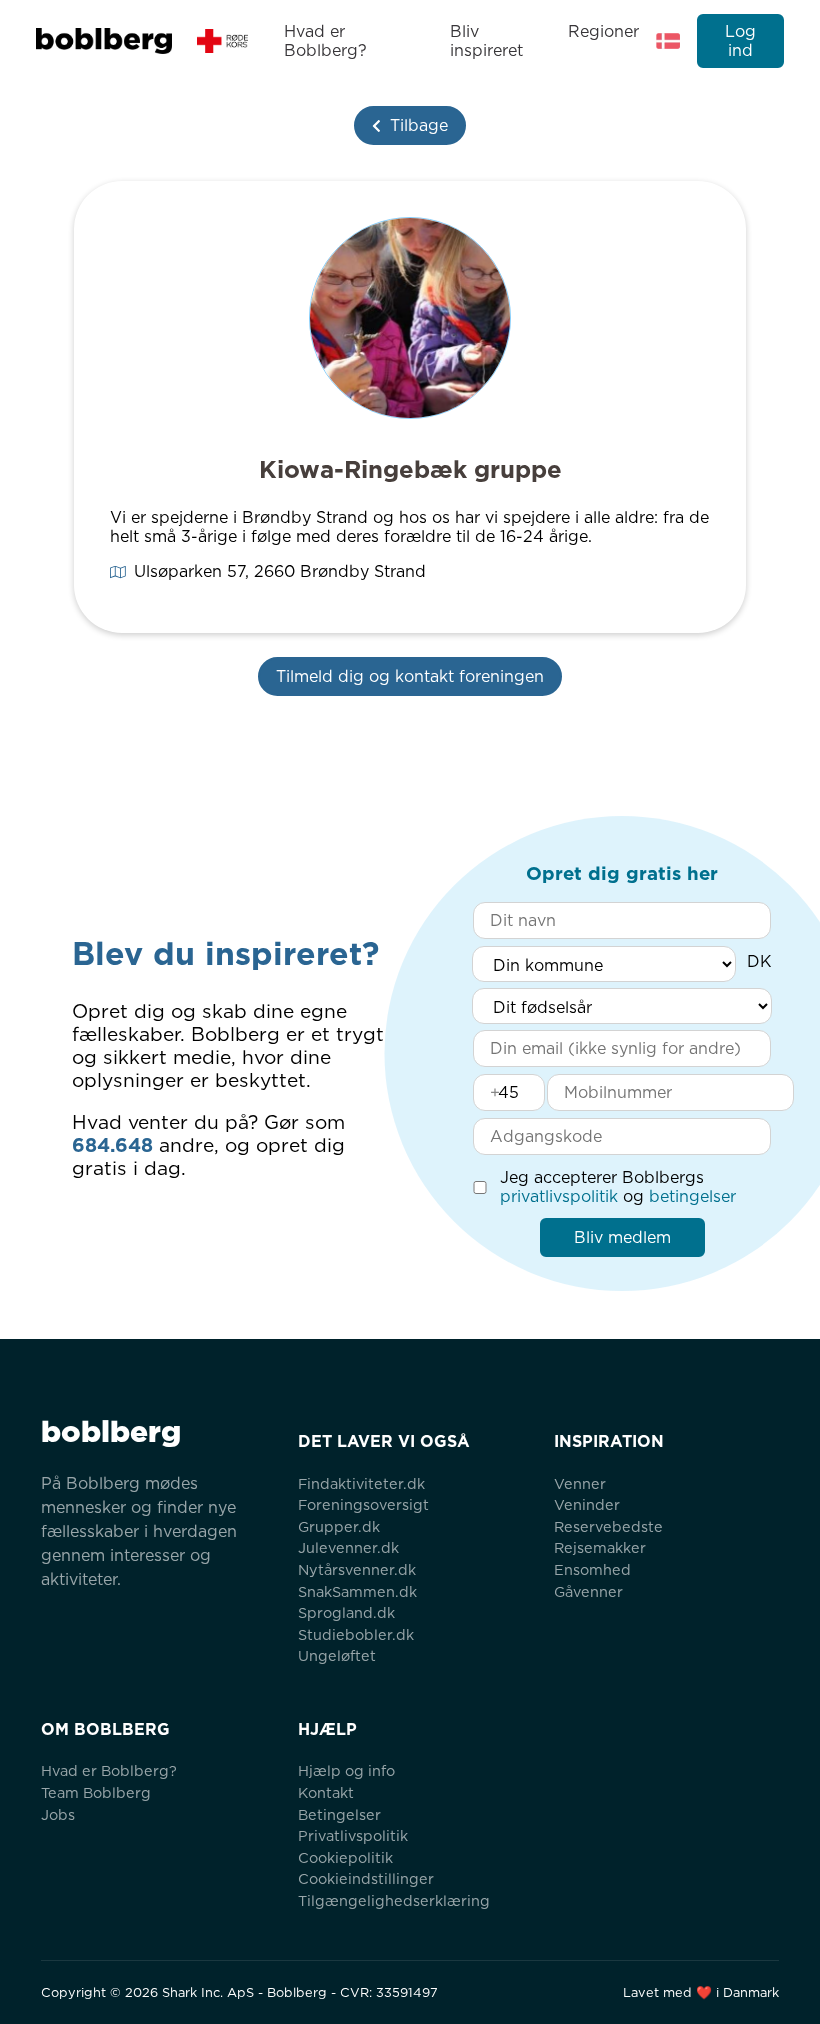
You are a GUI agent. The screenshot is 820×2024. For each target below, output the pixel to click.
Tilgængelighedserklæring (394, 1900)
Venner (580, 1483)
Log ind (740, 41)
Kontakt (326, 1792)
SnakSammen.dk (357, 1591)
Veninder (587, 1504)
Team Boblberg (96, 1792)
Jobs (58, 1814)
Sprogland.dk (346, 1612)
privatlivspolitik (559, 1196)
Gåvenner (588, 1591)
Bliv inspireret (486, 41)
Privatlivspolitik (353, 1835)
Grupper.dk (339, 1526)
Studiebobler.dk (356, 1634)
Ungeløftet (337, 1655)
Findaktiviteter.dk (361, 1483)
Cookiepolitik (345, 1857)
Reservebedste (608, 1526)
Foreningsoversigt (363, 1504)
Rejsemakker (600, 1547)
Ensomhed (592, 1569)
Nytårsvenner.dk (357, 1569)
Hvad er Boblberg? (325, 41)
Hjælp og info (346, 1770)
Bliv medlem (622, 1237)
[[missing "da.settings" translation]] (668, 41)
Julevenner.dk (348, 1547)
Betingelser (339, 1814)
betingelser (692, 1196)
